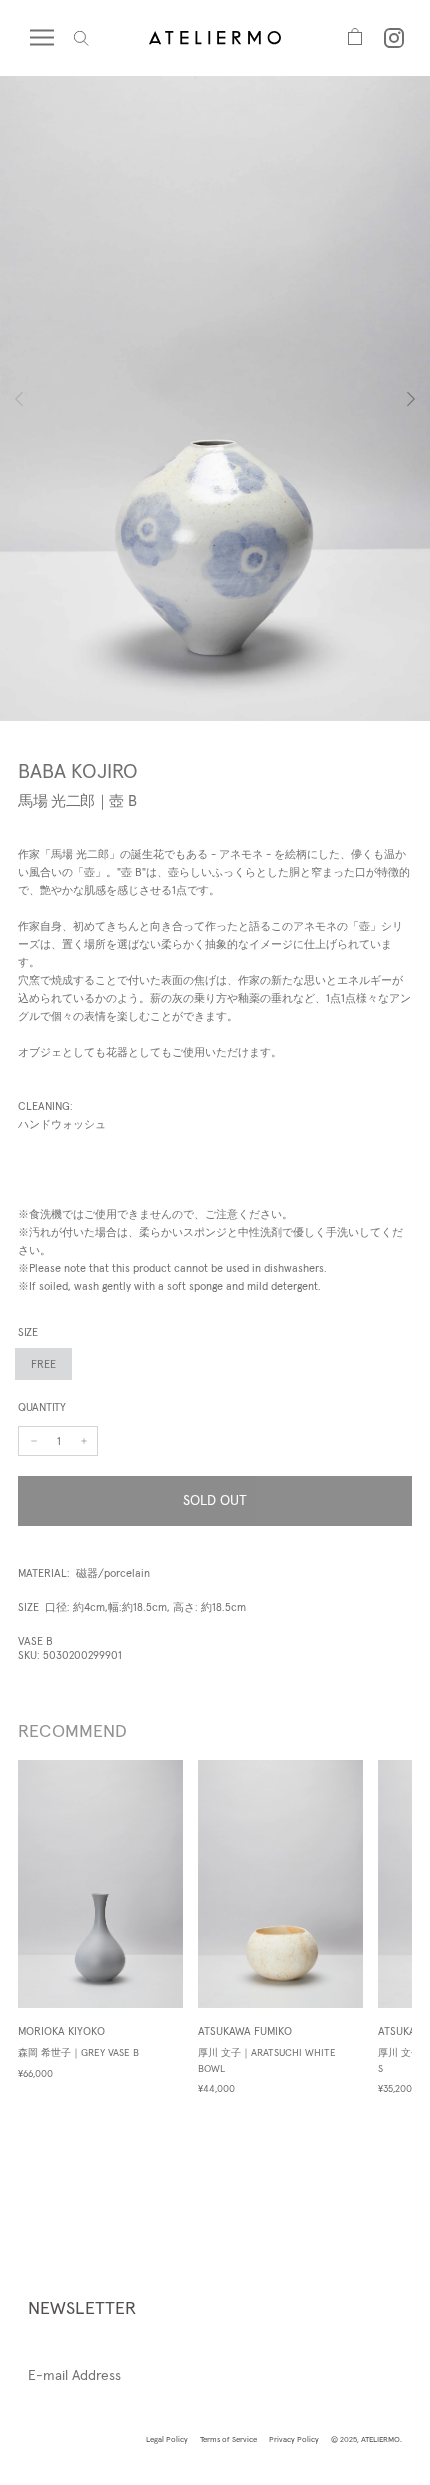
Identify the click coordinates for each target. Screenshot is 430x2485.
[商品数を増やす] (34, 1441)
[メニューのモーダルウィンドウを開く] (52, 38)
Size (28, 1332)
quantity (42, 1407)
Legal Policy (167, 2439)
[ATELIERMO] (215, 37)
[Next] (393, 399)
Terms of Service (228, 2439)
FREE (43, 1364)
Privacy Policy (294, 2439)
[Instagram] (394, 38)
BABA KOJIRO (78, 771)
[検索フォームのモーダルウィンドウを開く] (81, 38)
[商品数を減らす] (84, 1441)
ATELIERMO (380, 2439)
